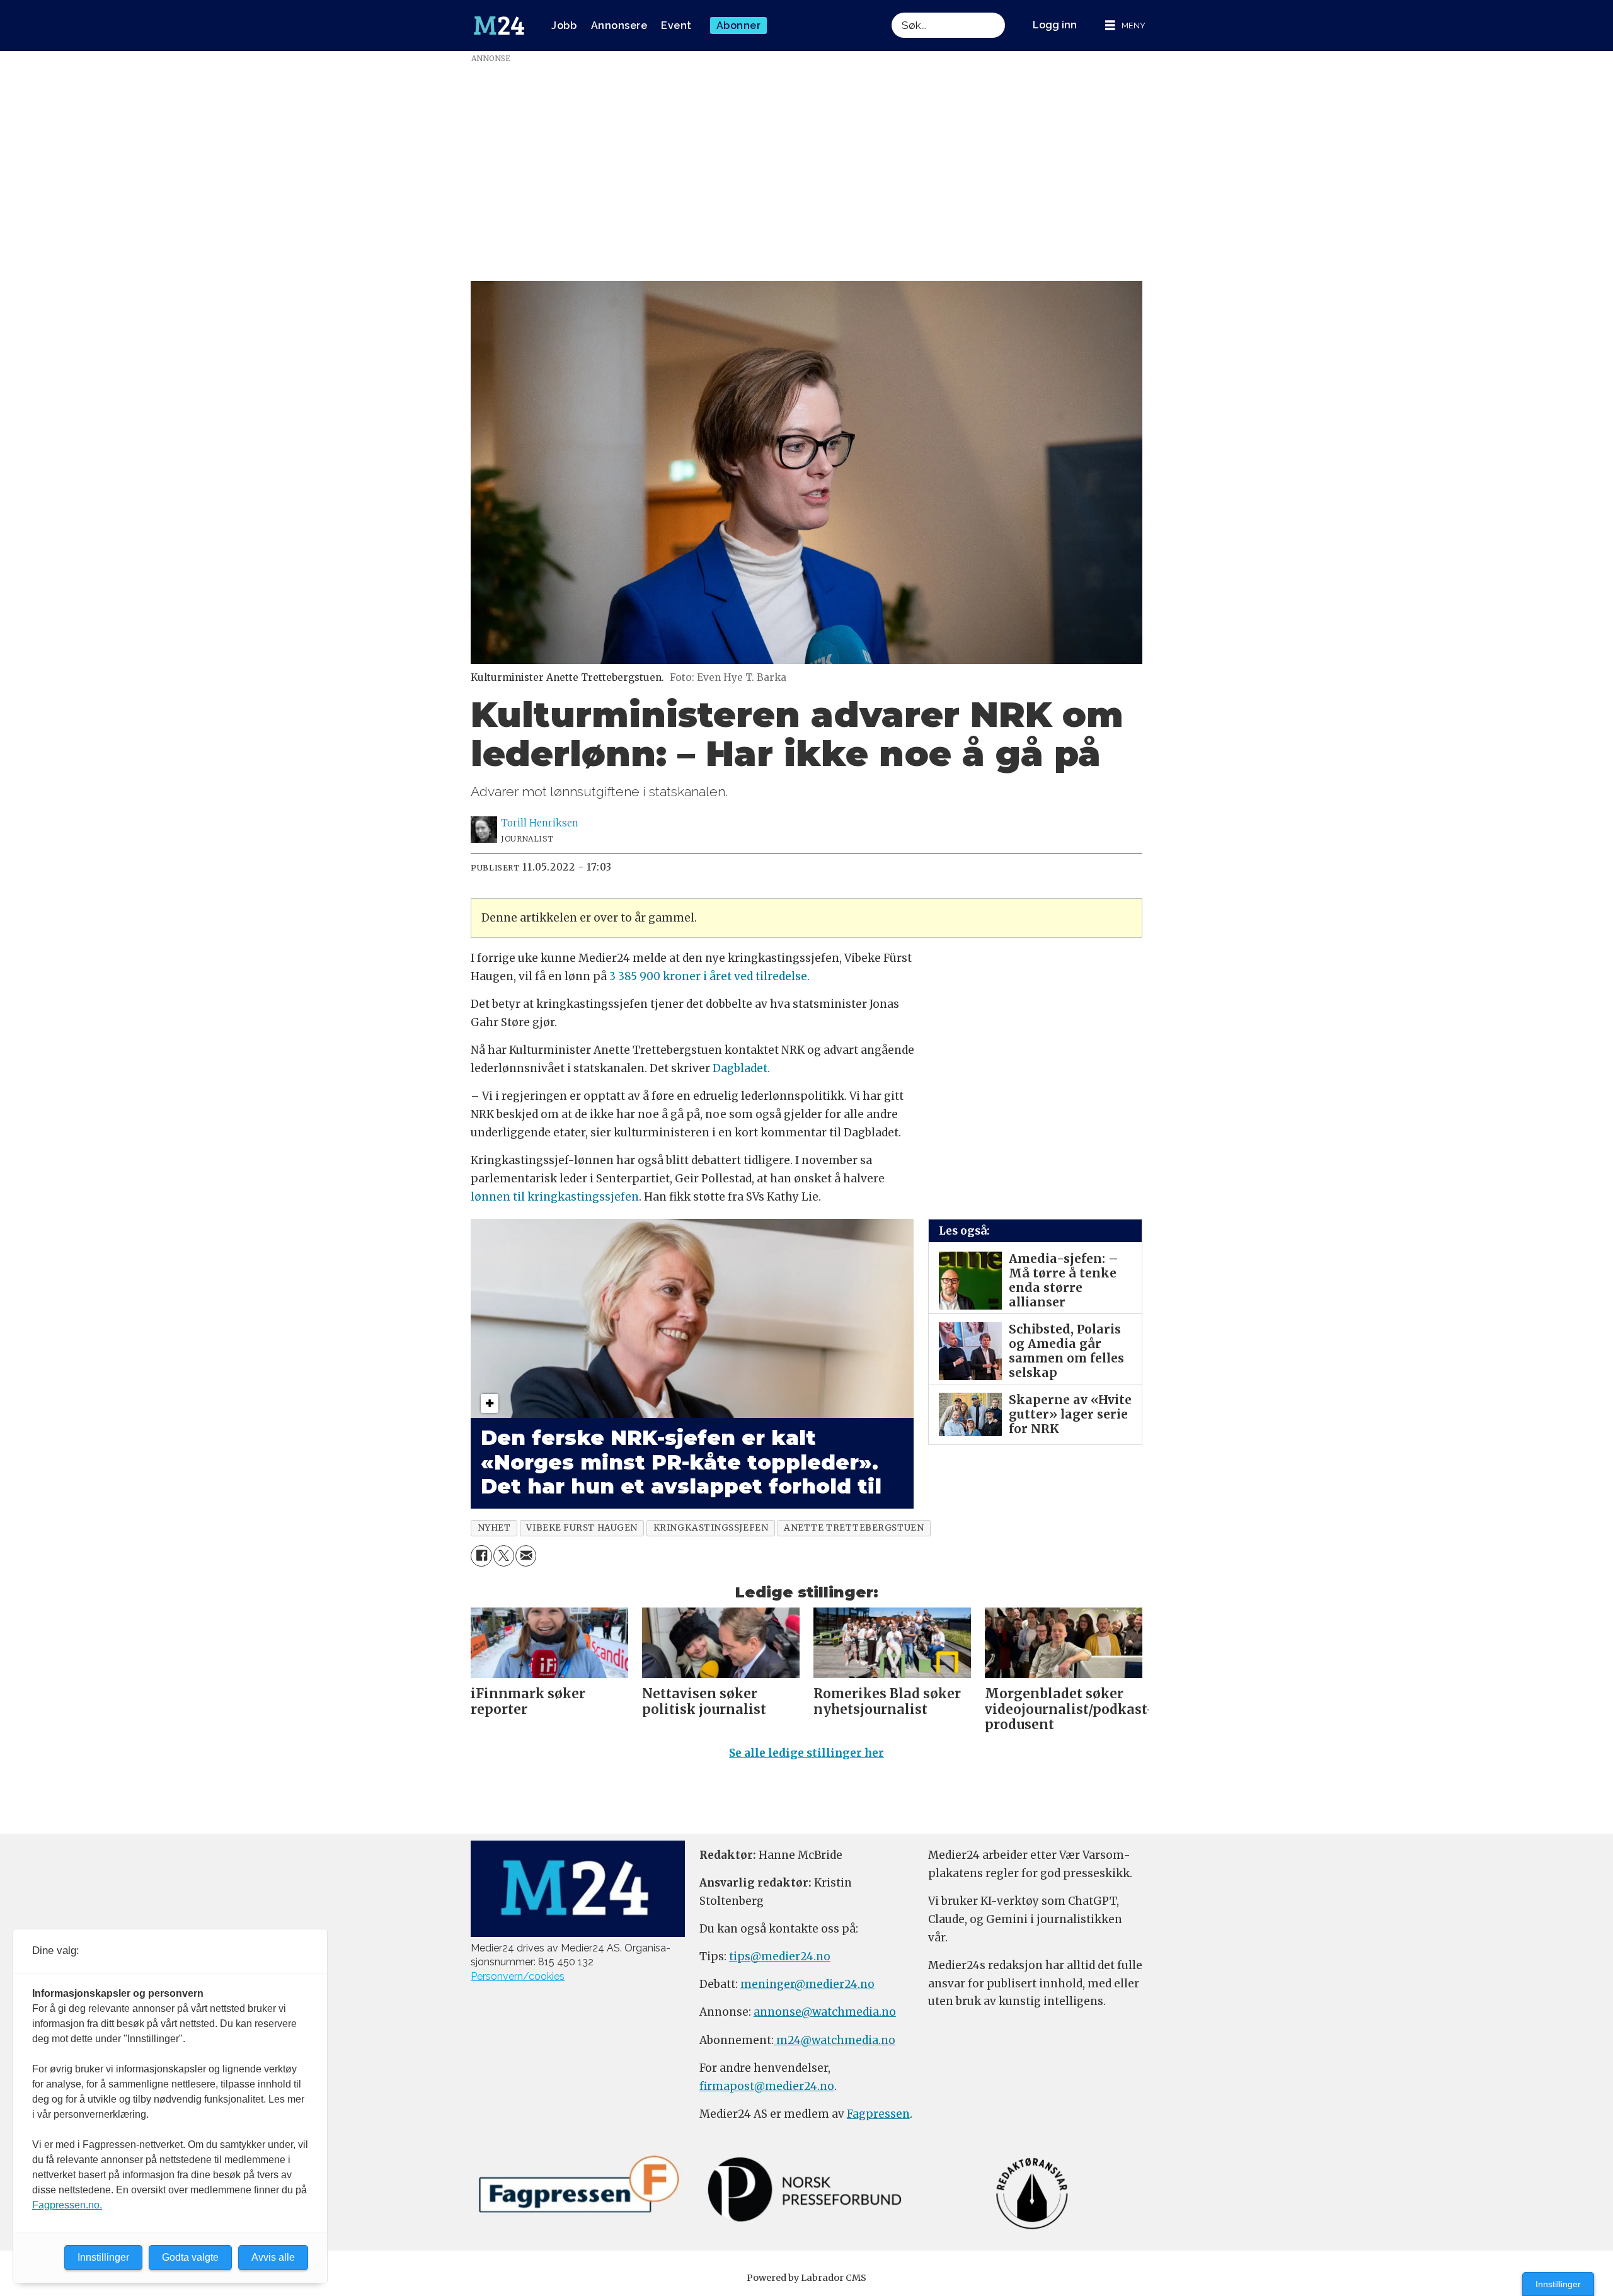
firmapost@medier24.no (767, 2086)
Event (676, 26)
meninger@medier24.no (807, 1984)
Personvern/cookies (518, 1976)
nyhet (494, 1528)
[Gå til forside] (499, 26)
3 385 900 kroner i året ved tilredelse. (709, 976)
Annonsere (619, 26)
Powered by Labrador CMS (806, 2278)
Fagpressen (878, 2114)
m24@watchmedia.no (835, 2040)
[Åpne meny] (1125, 26)
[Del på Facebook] (481, 1556)
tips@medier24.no (780, 1956)
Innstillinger (1558, 2284)
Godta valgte (190, 2257)
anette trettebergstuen (854, 1528)
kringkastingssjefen (711, 1528)
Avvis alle (273, 2257)
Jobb (564, 26)
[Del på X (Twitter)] (504, 1556)
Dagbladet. (741, 1068)
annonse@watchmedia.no (825, 2012)
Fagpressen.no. (67, 2205)
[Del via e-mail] (526, 1556)
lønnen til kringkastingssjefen (555, 1197)
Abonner (739, 26)
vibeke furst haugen (582, 1528)
